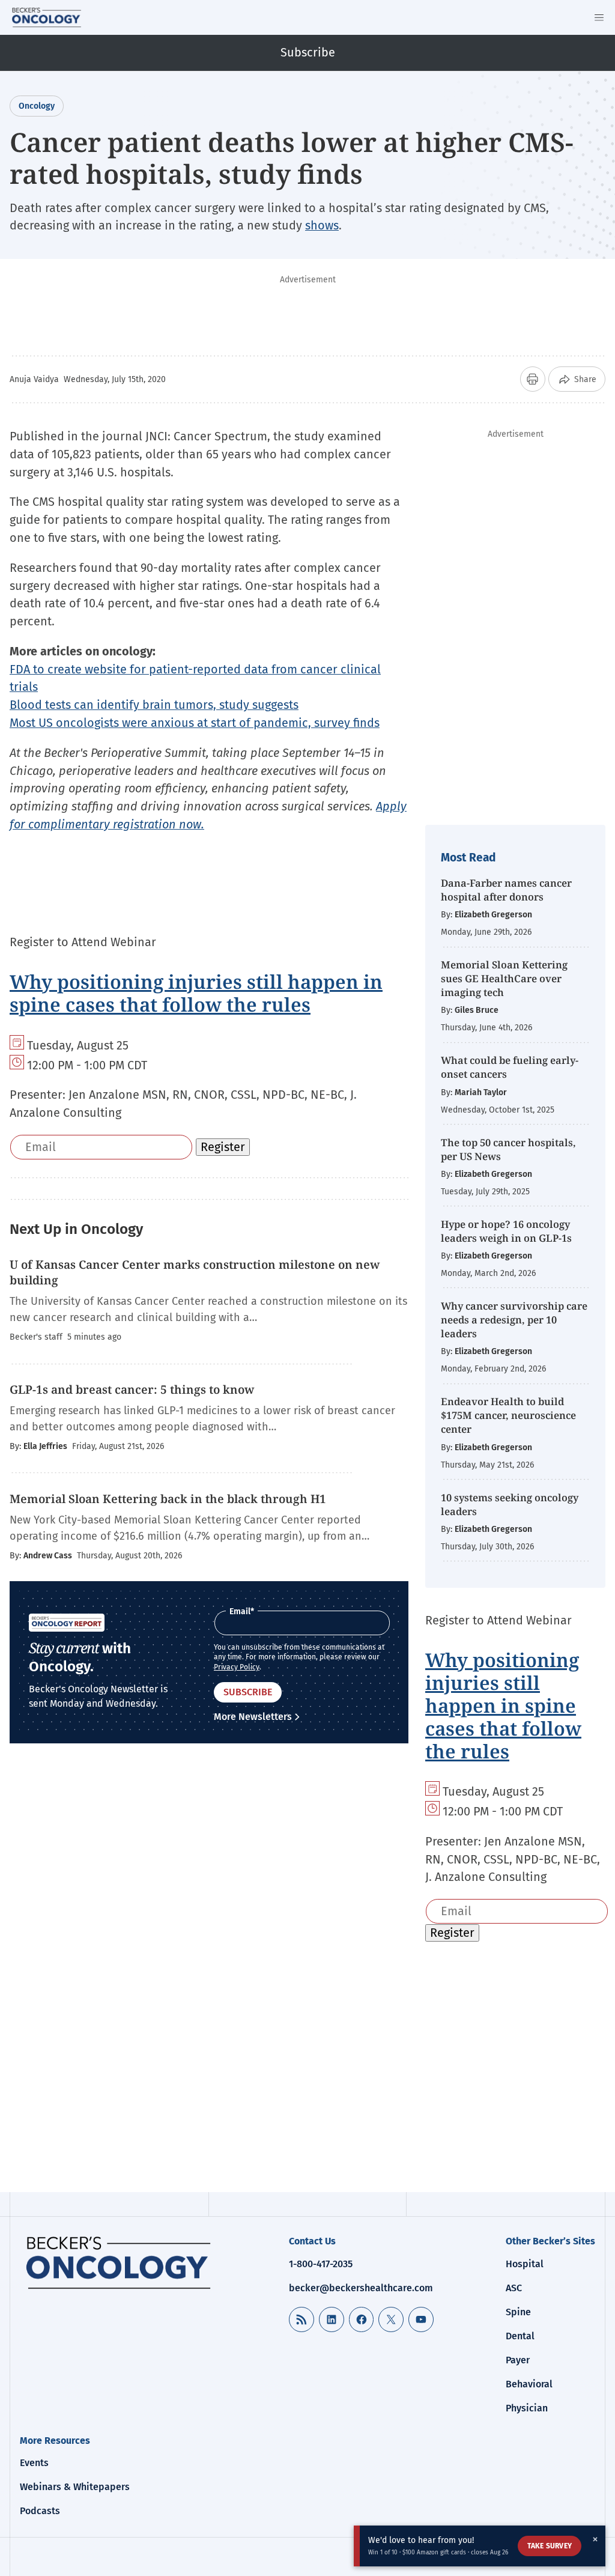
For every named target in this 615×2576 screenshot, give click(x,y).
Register (223, 1147)
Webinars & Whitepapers (75, 2487)
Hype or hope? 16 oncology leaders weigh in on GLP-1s (506, 1231)
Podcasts (40, 2511)
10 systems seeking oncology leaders (510, 1504)
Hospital (525, 2264)
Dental (520, 2336)
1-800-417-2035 (321, 2264)
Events (34, 2463)
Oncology (37, 106)
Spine (518, 2312)
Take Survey (550, 2546)
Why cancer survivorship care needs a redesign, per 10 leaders (514, 1320)
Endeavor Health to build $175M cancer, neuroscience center (508, 1415)
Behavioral (529, 2384)
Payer (518, 2360)
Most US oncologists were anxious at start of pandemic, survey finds (195, 723)
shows (322, 225)
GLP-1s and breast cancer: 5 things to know (132, 1390)
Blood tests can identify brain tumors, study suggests (154, 705)
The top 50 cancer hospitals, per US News (508, 1149)
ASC (514, 2288)
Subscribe (308, 52)
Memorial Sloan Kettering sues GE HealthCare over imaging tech (504, 978)
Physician (527, 2408)
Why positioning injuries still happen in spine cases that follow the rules (196, 993)
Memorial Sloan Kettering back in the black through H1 (169, 1499)
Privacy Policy (237, 1667)
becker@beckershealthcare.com (361, 2288)
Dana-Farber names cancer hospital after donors (506, 890)
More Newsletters (253, 1717)
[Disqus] (209, 1942)
